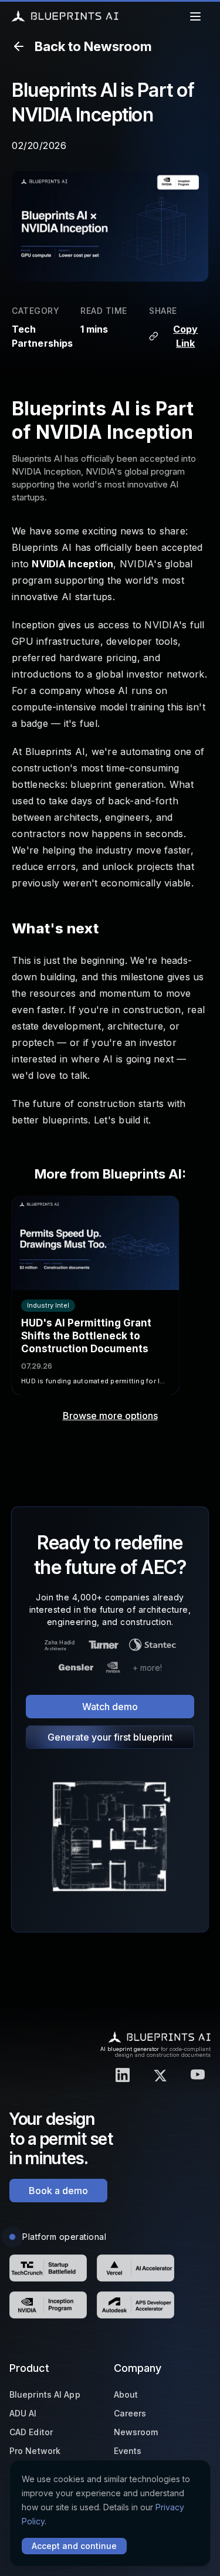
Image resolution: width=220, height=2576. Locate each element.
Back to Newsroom (93, 46)
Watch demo (110, 1707)
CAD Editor (31, 2432)
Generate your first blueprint (110, 1737)
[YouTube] (198, 2075)
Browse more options (110, 1416)
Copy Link (185, 336)
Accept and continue (74, 2546)
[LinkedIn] (123, 2075)
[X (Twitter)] (160, 2075)
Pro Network (35, 2451)
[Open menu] (195, 16)
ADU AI (23, 2413)
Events (128, 2451)
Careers (130, 2413)
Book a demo (58, 2191)
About (126, 2394)
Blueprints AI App (45, 2394)
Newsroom (136, 2432)
